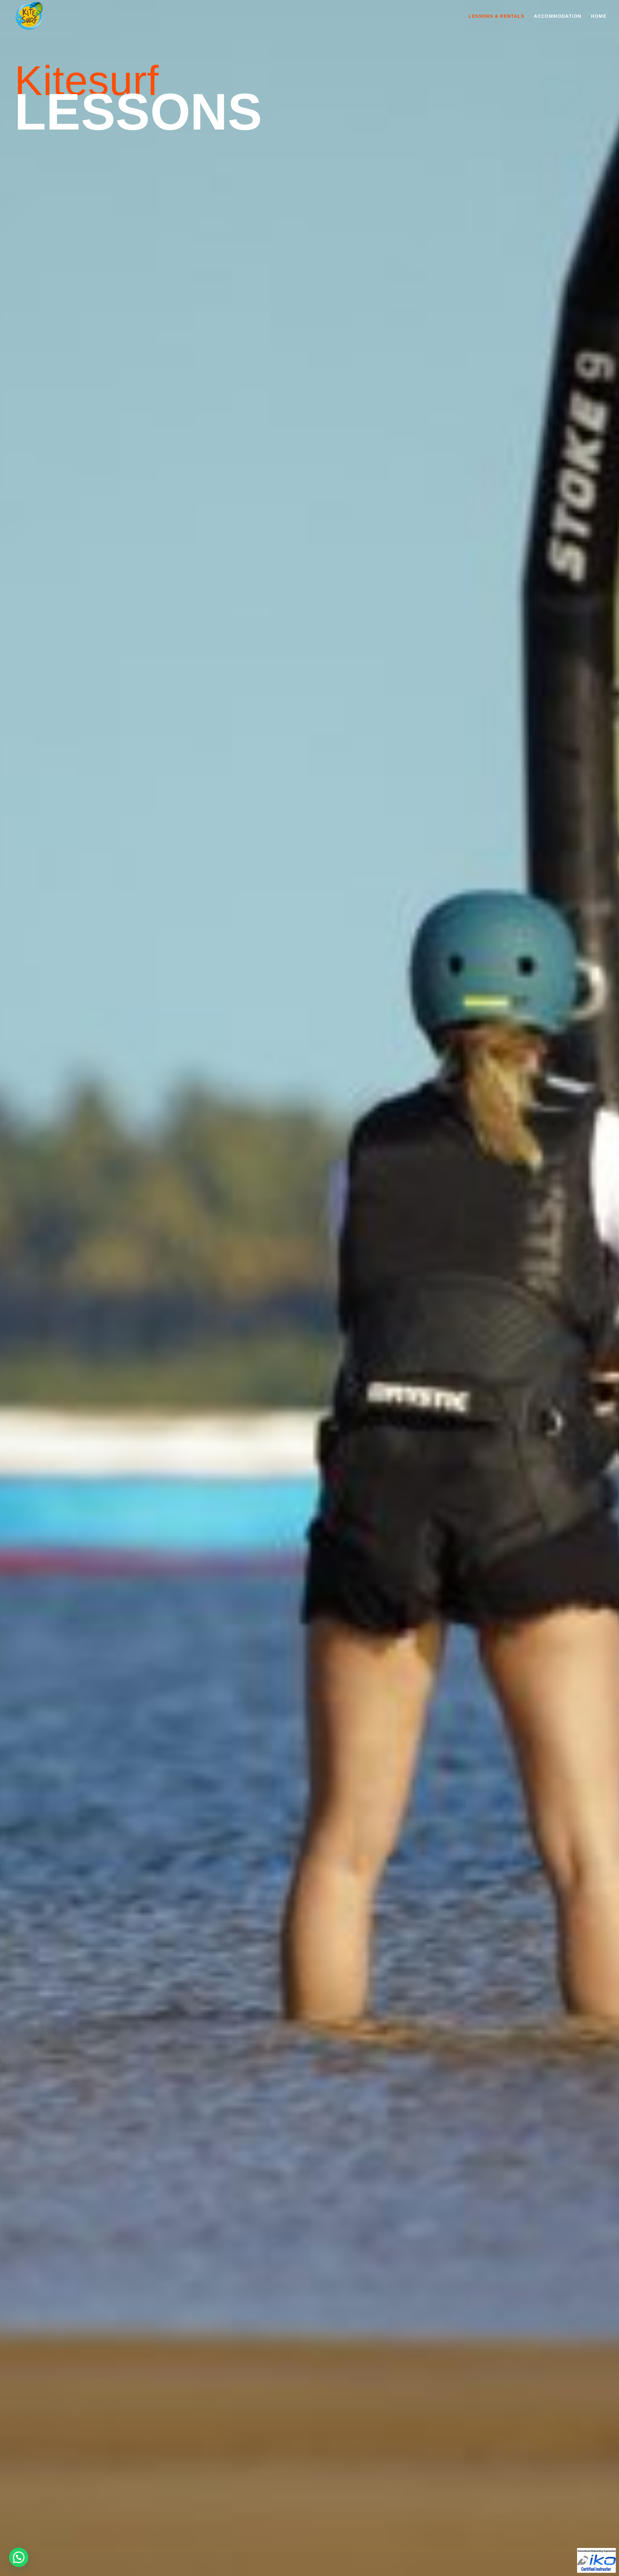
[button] (19, 2557)
